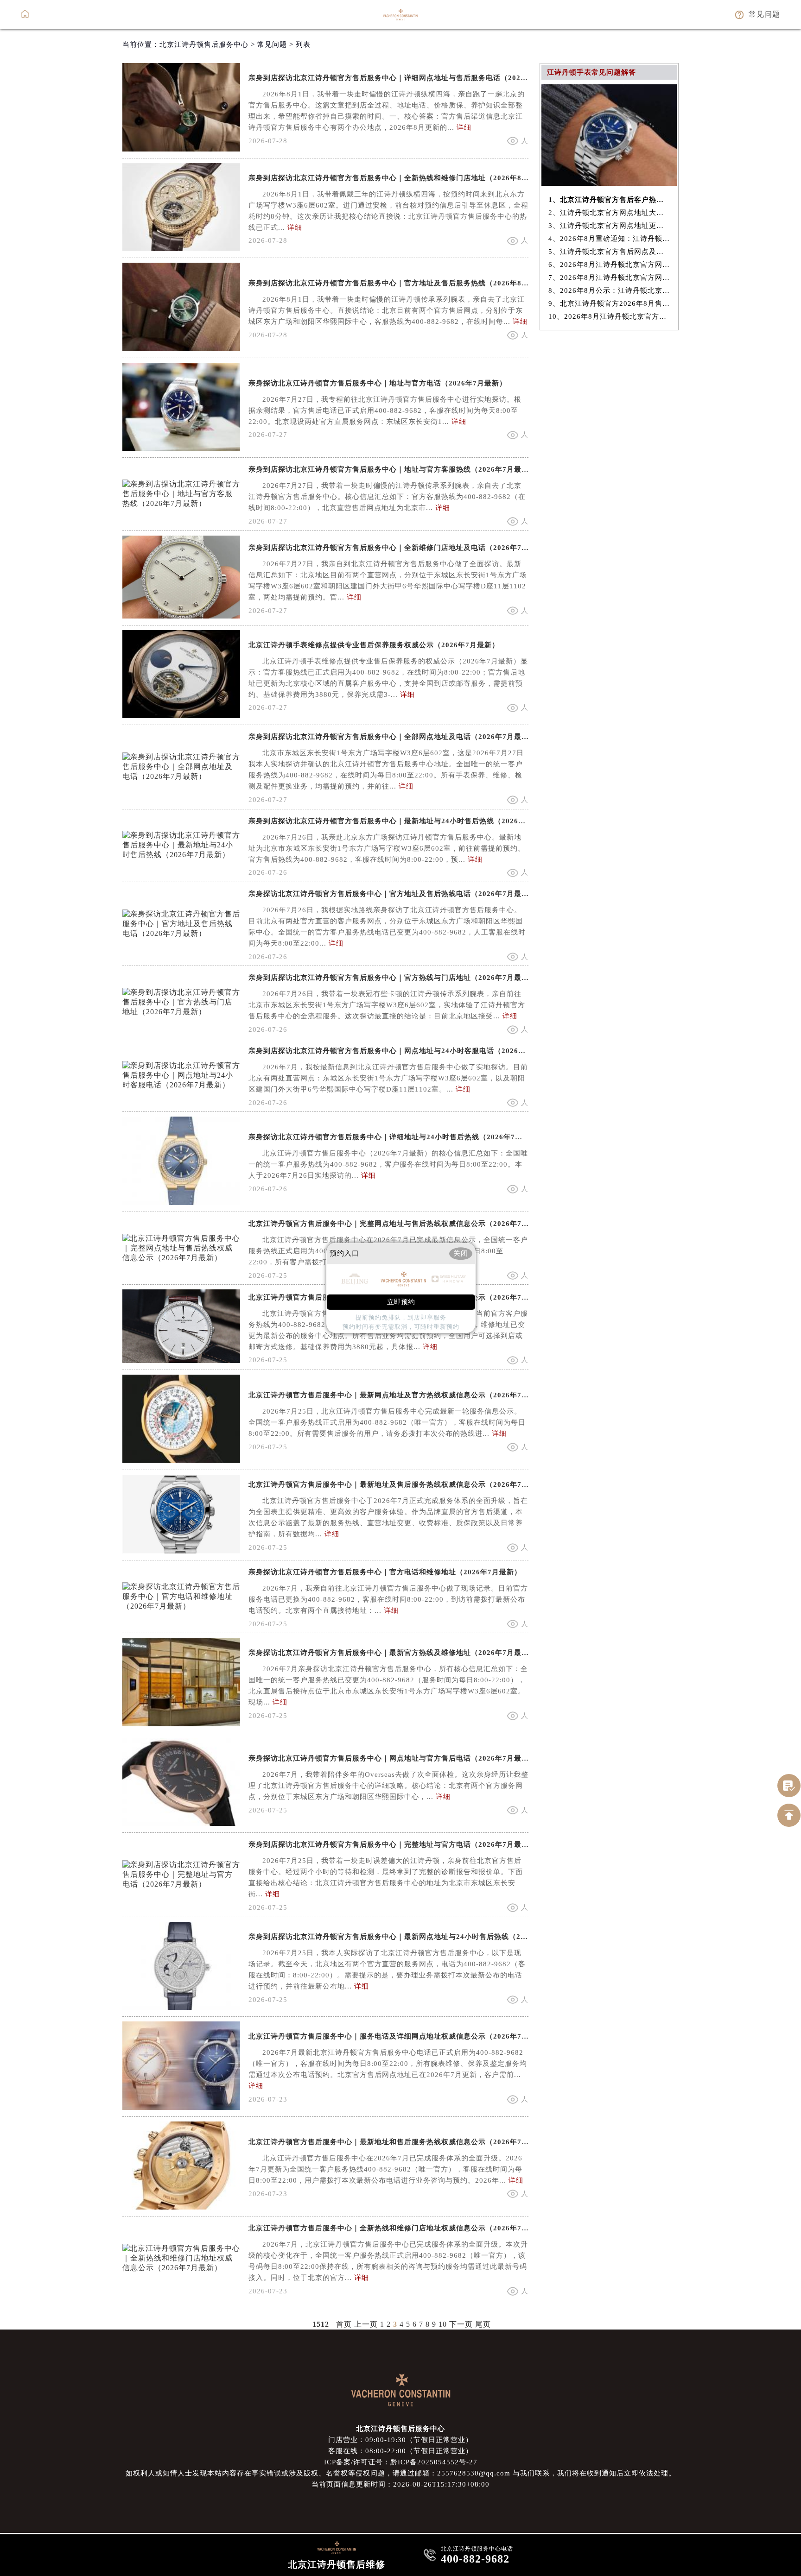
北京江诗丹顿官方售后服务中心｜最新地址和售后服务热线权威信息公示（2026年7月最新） (400, 2142)
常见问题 (272, 44)
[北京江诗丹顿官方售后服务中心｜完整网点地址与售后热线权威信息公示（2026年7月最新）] (181, 1258)
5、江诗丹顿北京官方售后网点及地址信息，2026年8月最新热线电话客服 (609, 252)
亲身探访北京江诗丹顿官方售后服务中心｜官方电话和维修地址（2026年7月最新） (385, 1572)
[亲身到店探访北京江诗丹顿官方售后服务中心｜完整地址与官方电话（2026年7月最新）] (181, 1884)
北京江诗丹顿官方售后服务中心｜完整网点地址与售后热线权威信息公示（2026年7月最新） (400, 1224)
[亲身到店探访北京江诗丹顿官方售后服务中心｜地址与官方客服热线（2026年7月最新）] (181, 503)
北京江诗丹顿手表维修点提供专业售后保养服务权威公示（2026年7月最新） (374, 645)
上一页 (366, 2324)
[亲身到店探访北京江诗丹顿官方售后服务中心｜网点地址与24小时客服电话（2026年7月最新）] (181, 1085)
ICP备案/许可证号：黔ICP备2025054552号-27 (401, 2462)
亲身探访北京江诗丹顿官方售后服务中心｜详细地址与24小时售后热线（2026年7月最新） (397, 1137)
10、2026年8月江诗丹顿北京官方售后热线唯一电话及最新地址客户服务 (609, 316)
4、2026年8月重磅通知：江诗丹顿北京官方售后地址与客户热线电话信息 (609, 239)
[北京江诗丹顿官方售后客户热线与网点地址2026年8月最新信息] (609, 183)
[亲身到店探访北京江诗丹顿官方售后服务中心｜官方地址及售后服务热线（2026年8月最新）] (181, 349)
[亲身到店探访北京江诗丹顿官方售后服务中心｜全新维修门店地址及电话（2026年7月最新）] (181, 616)
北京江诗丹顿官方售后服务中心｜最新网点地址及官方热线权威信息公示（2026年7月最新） (400, 1395)
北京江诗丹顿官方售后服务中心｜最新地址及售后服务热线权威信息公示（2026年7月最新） (400, 1484)
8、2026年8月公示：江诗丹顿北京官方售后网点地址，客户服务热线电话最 (609, 290)
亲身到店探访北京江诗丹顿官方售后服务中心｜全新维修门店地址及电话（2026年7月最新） (400, 548)
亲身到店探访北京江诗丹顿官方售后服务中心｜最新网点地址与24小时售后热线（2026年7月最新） (411, 1937)
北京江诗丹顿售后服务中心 (204, 44)
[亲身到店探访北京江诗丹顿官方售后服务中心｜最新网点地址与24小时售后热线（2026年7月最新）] (181, 2007)
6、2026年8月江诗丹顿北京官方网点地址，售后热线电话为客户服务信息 (609, 265)
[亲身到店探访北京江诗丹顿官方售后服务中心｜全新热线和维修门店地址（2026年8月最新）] (181, 249)
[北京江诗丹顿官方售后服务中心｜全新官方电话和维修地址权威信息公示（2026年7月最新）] (181, 1361)
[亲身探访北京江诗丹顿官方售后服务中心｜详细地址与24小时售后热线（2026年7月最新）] (181, 1203)
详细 (464, 127)
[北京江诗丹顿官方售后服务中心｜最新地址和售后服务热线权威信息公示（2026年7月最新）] (181, 2207)
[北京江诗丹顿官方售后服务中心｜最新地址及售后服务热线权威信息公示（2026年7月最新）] (181, 1551)
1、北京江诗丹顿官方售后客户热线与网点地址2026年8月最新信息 (609, 200)
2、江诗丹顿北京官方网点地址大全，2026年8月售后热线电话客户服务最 (609, 213)
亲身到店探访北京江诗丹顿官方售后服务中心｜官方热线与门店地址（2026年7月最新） (392, 978)
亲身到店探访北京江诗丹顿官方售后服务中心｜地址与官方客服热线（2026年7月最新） (392, 469)
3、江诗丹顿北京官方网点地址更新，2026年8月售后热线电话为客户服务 (609, 226)
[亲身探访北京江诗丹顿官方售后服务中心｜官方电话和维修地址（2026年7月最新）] (181, 1606)
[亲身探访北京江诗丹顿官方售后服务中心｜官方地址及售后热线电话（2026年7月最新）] (181, 933)
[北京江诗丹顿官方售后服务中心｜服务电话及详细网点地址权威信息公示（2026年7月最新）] (181, 2107)
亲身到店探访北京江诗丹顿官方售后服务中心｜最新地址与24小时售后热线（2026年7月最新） (404, 821)
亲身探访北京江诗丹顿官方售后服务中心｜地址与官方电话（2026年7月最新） (378, 383)
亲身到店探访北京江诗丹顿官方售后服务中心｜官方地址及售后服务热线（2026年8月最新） (400, 283)
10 (443, 2324)
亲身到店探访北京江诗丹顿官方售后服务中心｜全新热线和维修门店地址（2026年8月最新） (400, 178)
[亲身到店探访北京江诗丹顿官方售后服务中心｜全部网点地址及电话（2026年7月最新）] (181, 776)
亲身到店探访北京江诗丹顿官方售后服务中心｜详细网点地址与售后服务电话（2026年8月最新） (407, 78)
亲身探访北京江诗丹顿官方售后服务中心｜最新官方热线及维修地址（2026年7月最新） (392, 1653)
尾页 (483, 2324)
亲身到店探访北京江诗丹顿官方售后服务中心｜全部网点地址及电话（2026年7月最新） (392, 737)
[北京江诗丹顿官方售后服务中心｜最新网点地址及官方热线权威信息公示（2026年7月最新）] (181, 1461)
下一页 (461, 2324)
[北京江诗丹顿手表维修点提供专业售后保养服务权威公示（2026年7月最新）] (181, 716)
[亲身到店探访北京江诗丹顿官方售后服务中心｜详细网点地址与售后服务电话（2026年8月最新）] (181, 149)
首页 (344, 2324)
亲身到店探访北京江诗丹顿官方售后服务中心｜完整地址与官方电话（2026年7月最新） (392, 1844)
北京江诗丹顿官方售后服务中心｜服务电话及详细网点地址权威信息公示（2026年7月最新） (400, 2036)
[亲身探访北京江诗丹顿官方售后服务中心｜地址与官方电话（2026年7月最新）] (181, 448)
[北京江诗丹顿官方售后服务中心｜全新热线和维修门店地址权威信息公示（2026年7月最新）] (181, 2268)
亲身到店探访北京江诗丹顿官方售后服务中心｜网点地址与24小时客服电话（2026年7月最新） (404, 1051)
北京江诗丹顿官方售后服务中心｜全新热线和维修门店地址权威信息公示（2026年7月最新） (400, 2228)
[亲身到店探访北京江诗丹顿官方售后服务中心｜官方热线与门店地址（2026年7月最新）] (181, 1012)
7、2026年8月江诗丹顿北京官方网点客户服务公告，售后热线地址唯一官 (609, 278)
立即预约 (401, 1302)
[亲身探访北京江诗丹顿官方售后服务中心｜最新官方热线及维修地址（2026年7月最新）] (181, 1724)
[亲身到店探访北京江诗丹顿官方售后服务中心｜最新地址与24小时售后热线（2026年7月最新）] (181, 855)
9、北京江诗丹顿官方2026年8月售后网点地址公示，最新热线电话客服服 (609, 303)
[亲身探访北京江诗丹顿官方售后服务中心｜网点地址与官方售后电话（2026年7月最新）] (181, 1823)
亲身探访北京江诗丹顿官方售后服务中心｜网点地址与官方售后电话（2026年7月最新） (392, 1758)
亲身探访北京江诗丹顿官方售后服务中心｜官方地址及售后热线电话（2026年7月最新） (392, 894)
